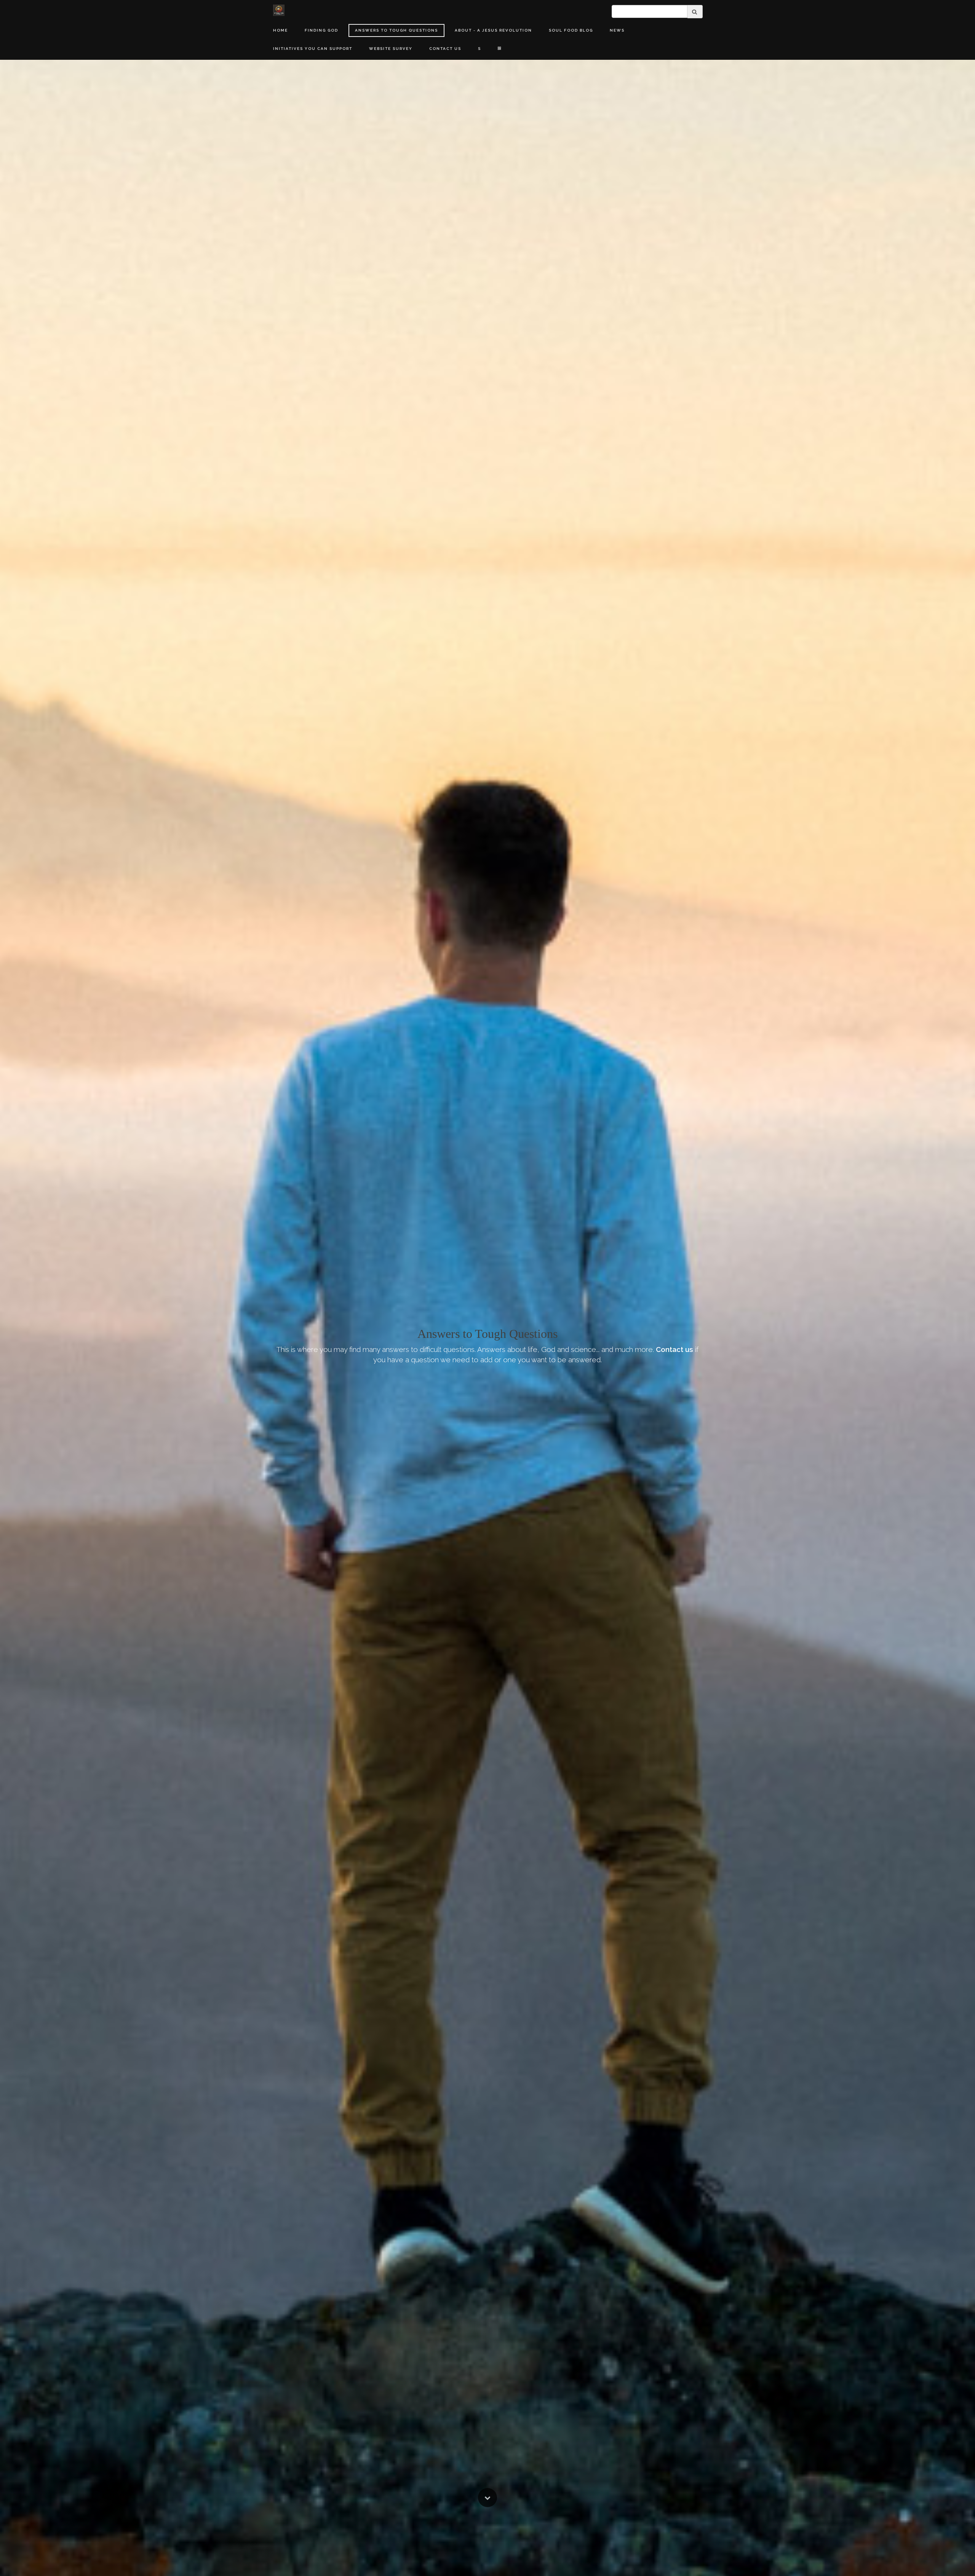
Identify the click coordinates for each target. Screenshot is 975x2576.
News (617, 30)
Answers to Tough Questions (396, 30)
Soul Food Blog (571, 30)
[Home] (279, 10)
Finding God (321, 30)
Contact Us (445, 49)
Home (281, 30)
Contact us (675, 1349)
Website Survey (391, 49)
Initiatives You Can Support (313, 49)
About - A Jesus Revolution (493, 30)
